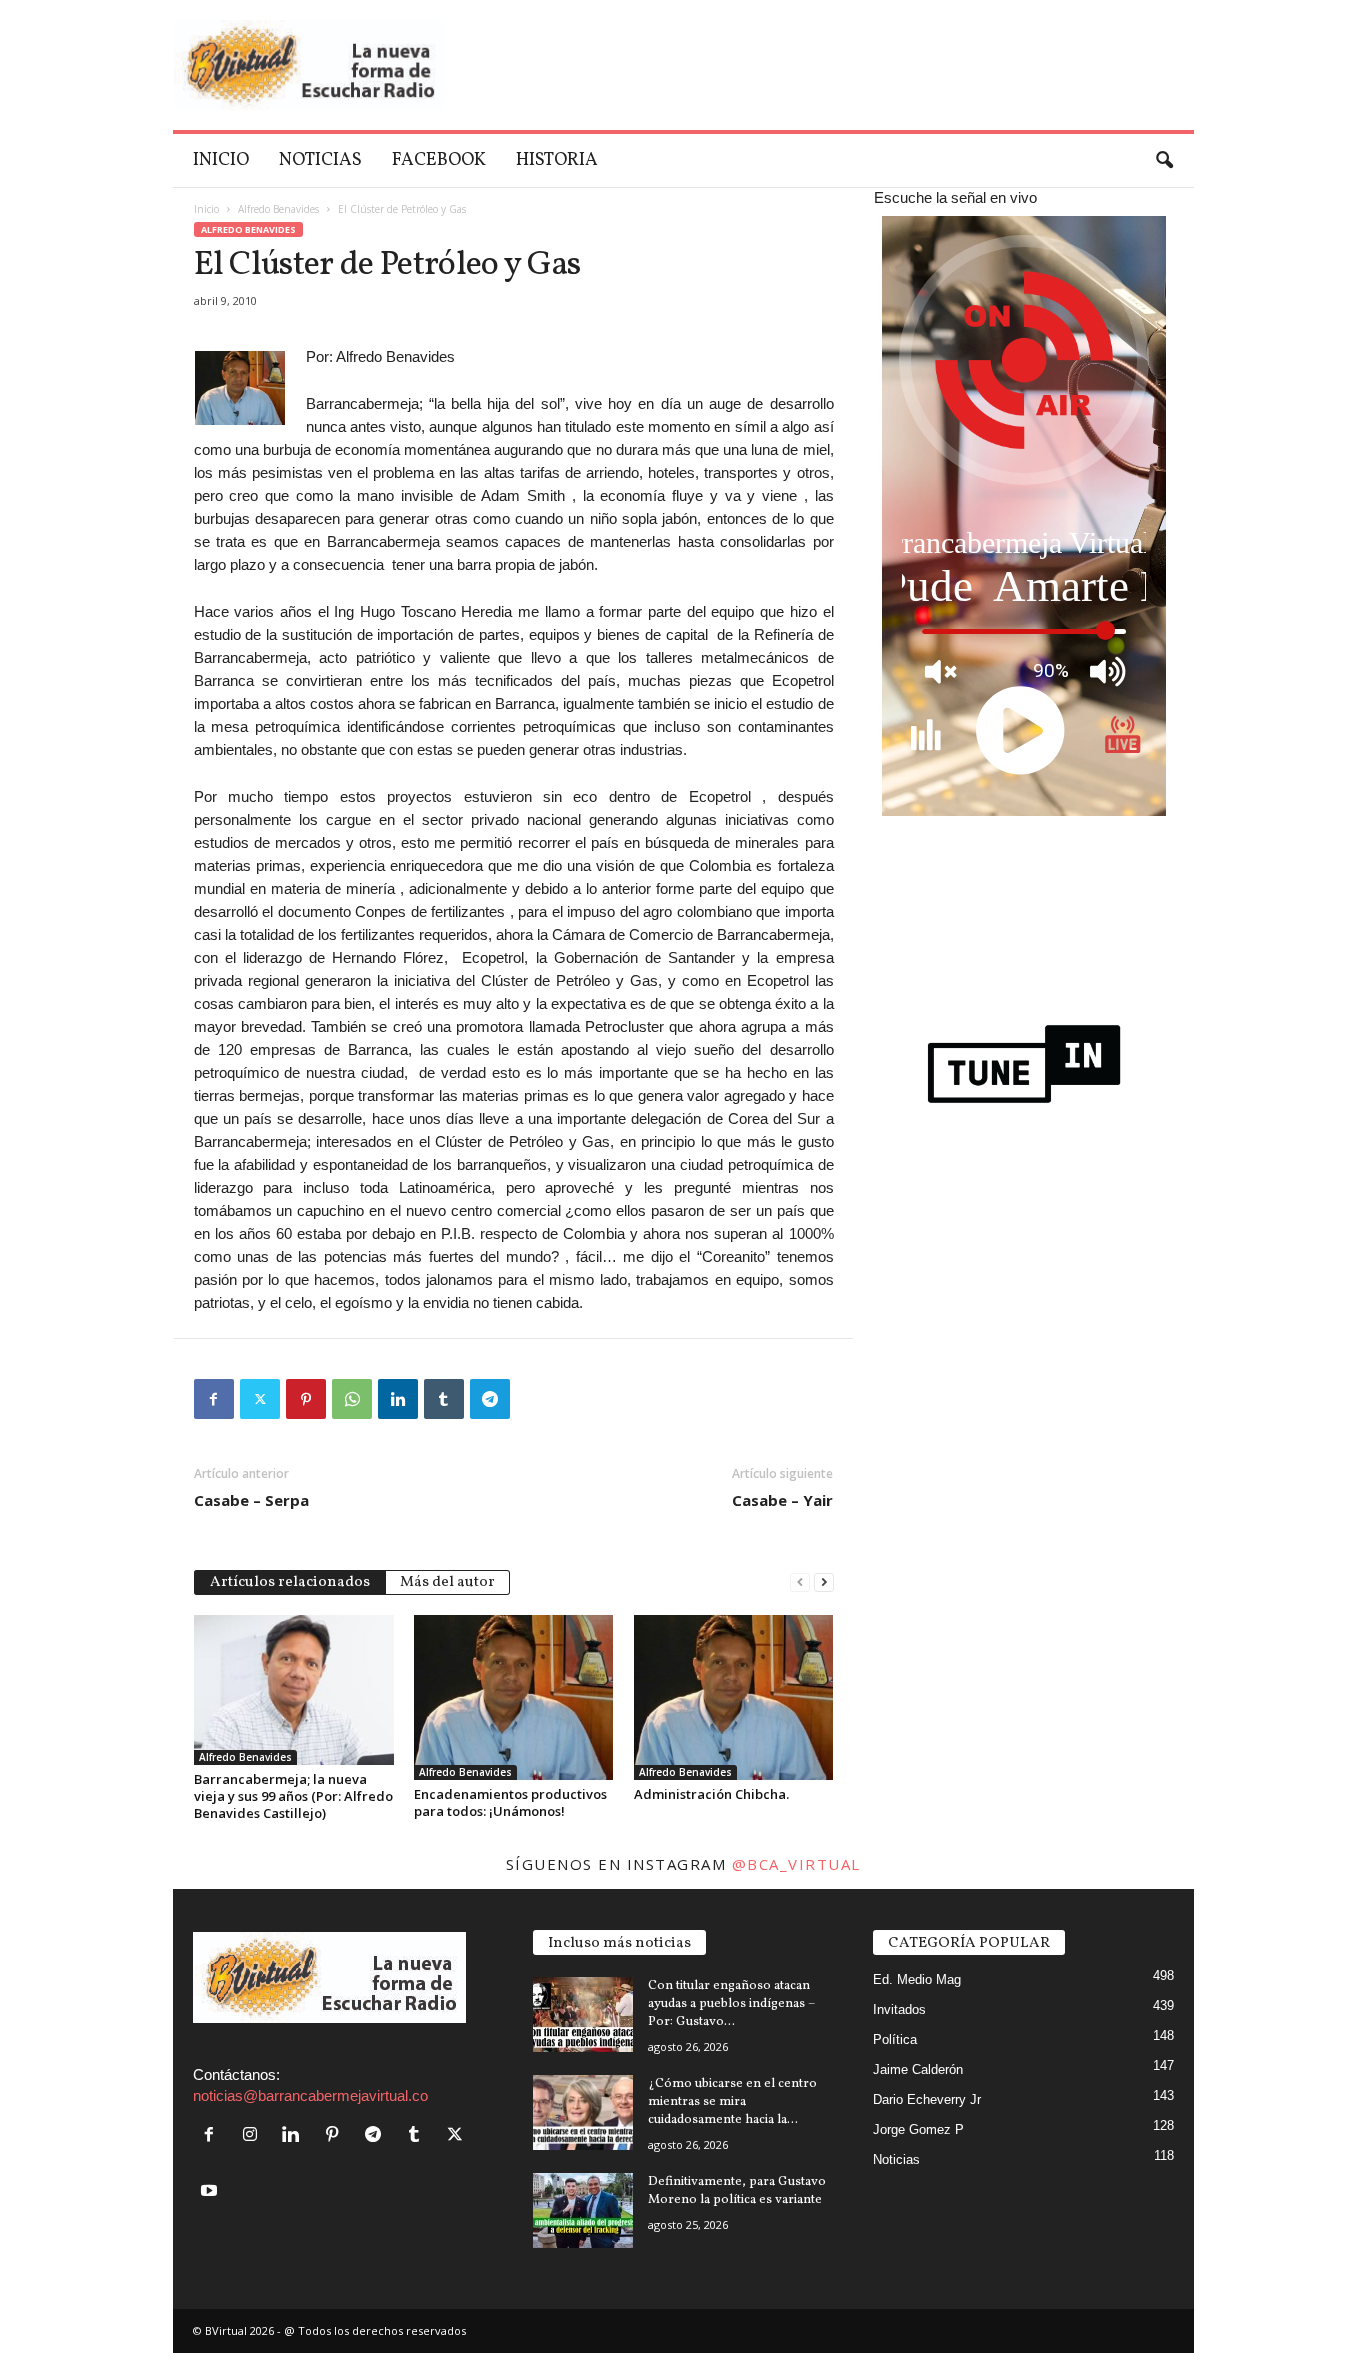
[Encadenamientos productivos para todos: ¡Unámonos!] (514, 1697)
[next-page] (824, 1580)
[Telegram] (490, 1399)
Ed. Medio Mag (917, 1979)
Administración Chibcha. (711, 1794)
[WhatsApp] (352, 1399)
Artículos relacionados (290, 1582)
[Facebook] (214, 1399)
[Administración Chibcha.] (734, 1697)
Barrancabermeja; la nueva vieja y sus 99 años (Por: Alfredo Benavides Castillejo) (293, 1796)
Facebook (439, 160)
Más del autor (447, 1582)
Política (895, 2039)
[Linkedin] (398, 1399)
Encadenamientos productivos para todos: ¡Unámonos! (510, 1802)
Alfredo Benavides (278, 209)
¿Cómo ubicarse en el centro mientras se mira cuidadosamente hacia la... (732, 2102)
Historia (557, 160)
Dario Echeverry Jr (927, 2099)
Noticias (320, 160)
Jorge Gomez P (918, 2129)
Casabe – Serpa (251, 1500)
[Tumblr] (444, 1399)
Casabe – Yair (782, 1500)
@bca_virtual (796, 1864)
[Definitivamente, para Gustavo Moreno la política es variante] (583, 2210)
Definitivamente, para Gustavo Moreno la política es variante (737, 2191)
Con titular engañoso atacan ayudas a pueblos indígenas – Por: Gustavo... (731, 2004)
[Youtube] (211, 2191)
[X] (260, 1399)
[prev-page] (800, 1580)
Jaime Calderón (918, 2069)
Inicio (221, 160)
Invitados (899, 2009)
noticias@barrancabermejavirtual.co (310, 2095)
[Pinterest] (306, 1399)
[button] (1164, 161)
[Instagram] (254, 2135)
